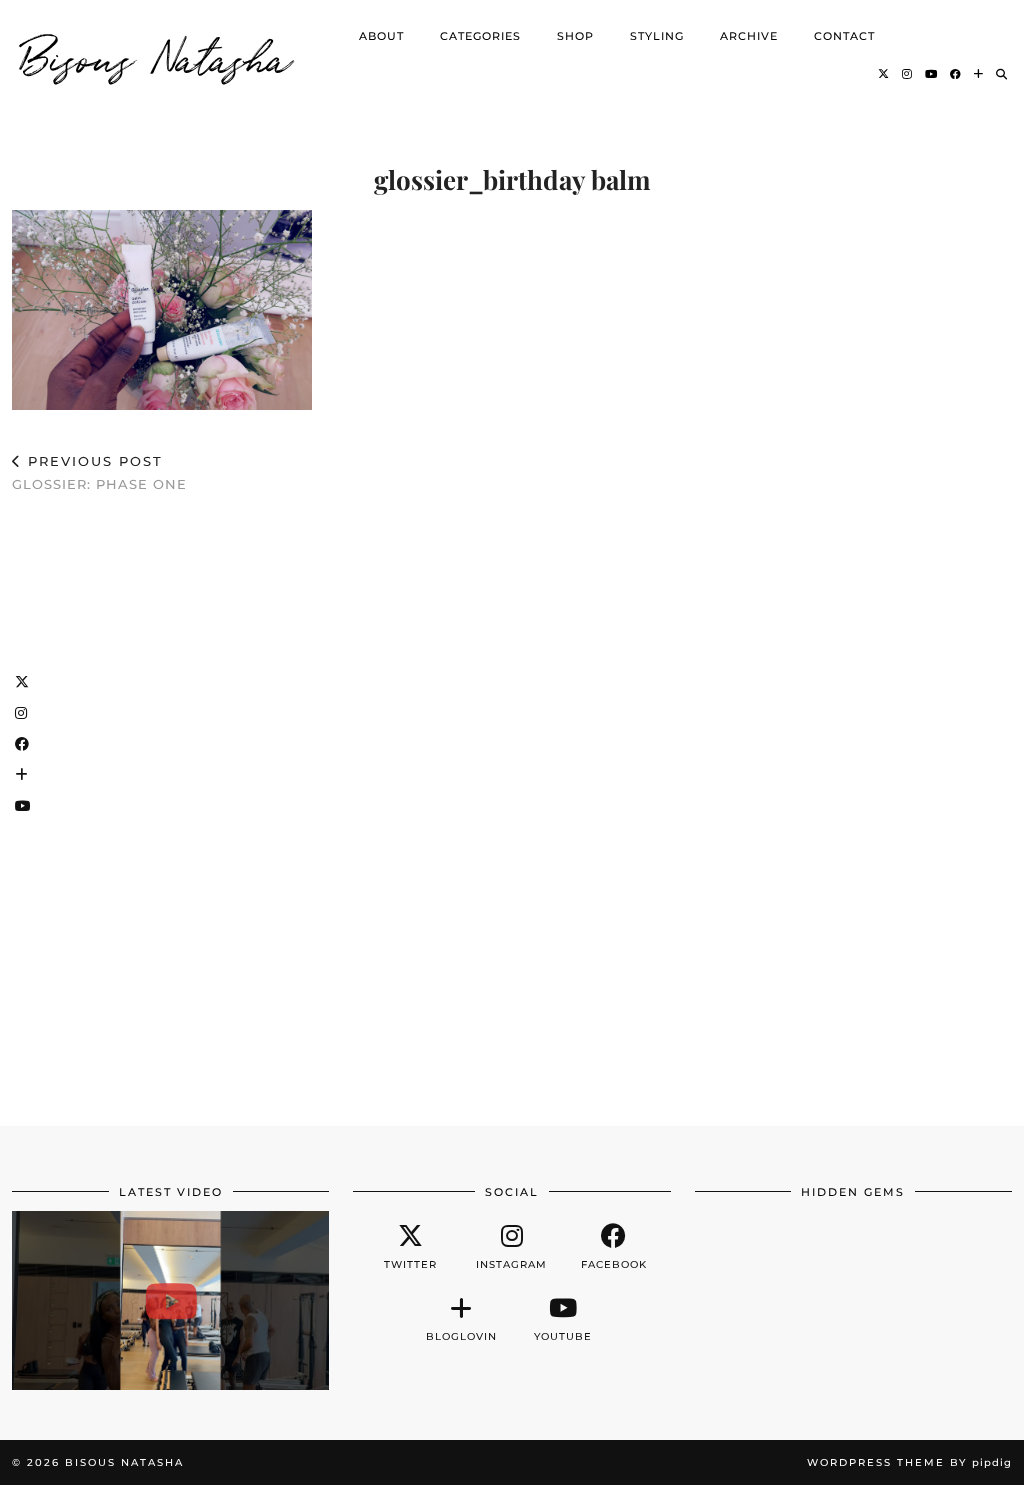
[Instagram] (907, 74)
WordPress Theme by (909, 1462)
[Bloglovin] (979, 74)
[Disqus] (512, 800)
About (381, 36)
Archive (749, 36)
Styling (657, 36)
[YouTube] (931, 74)
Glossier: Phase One (99, 472)
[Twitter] (884, 74)
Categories (480, 36)
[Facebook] (956, 74)
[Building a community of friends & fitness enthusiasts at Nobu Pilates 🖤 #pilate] (170, 1300)
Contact (844, 36)
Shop (575, 36)
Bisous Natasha (157, 55)
